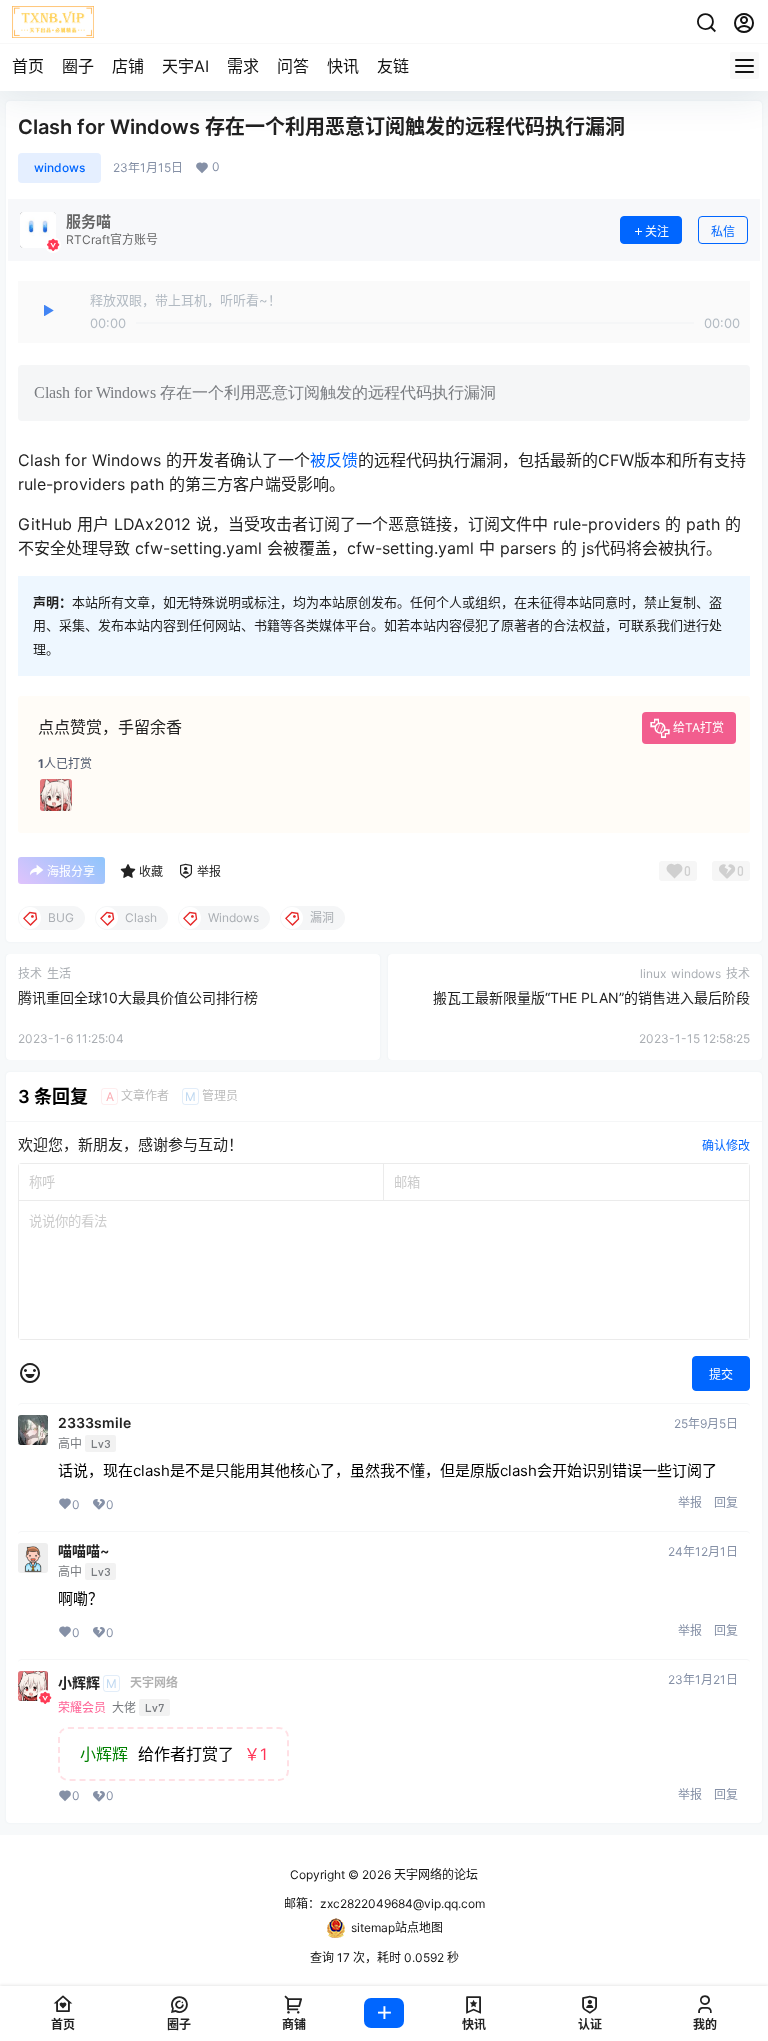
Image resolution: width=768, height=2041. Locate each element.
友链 (393, 66)
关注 (657, 231)
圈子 (78, 66)
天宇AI (185, 66)
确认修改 (726, 1145)
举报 (690, 1502)
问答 (293, 66)
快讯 (343, 66)
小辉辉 (79, 1683)
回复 (726, 1502)
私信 (723, 231)
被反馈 (334, 460)
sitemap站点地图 (397, 1927)
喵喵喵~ (83, 1551)
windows (59, 167)
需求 (243, 66)
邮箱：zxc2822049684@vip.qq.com (384, 1903)
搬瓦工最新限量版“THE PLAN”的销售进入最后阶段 (591, 997)
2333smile (94, 1423)
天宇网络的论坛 (434, 1874)
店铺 (128, 66)
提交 (721, 1374)
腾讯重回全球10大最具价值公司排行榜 (138, 997)
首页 (28, 66)
